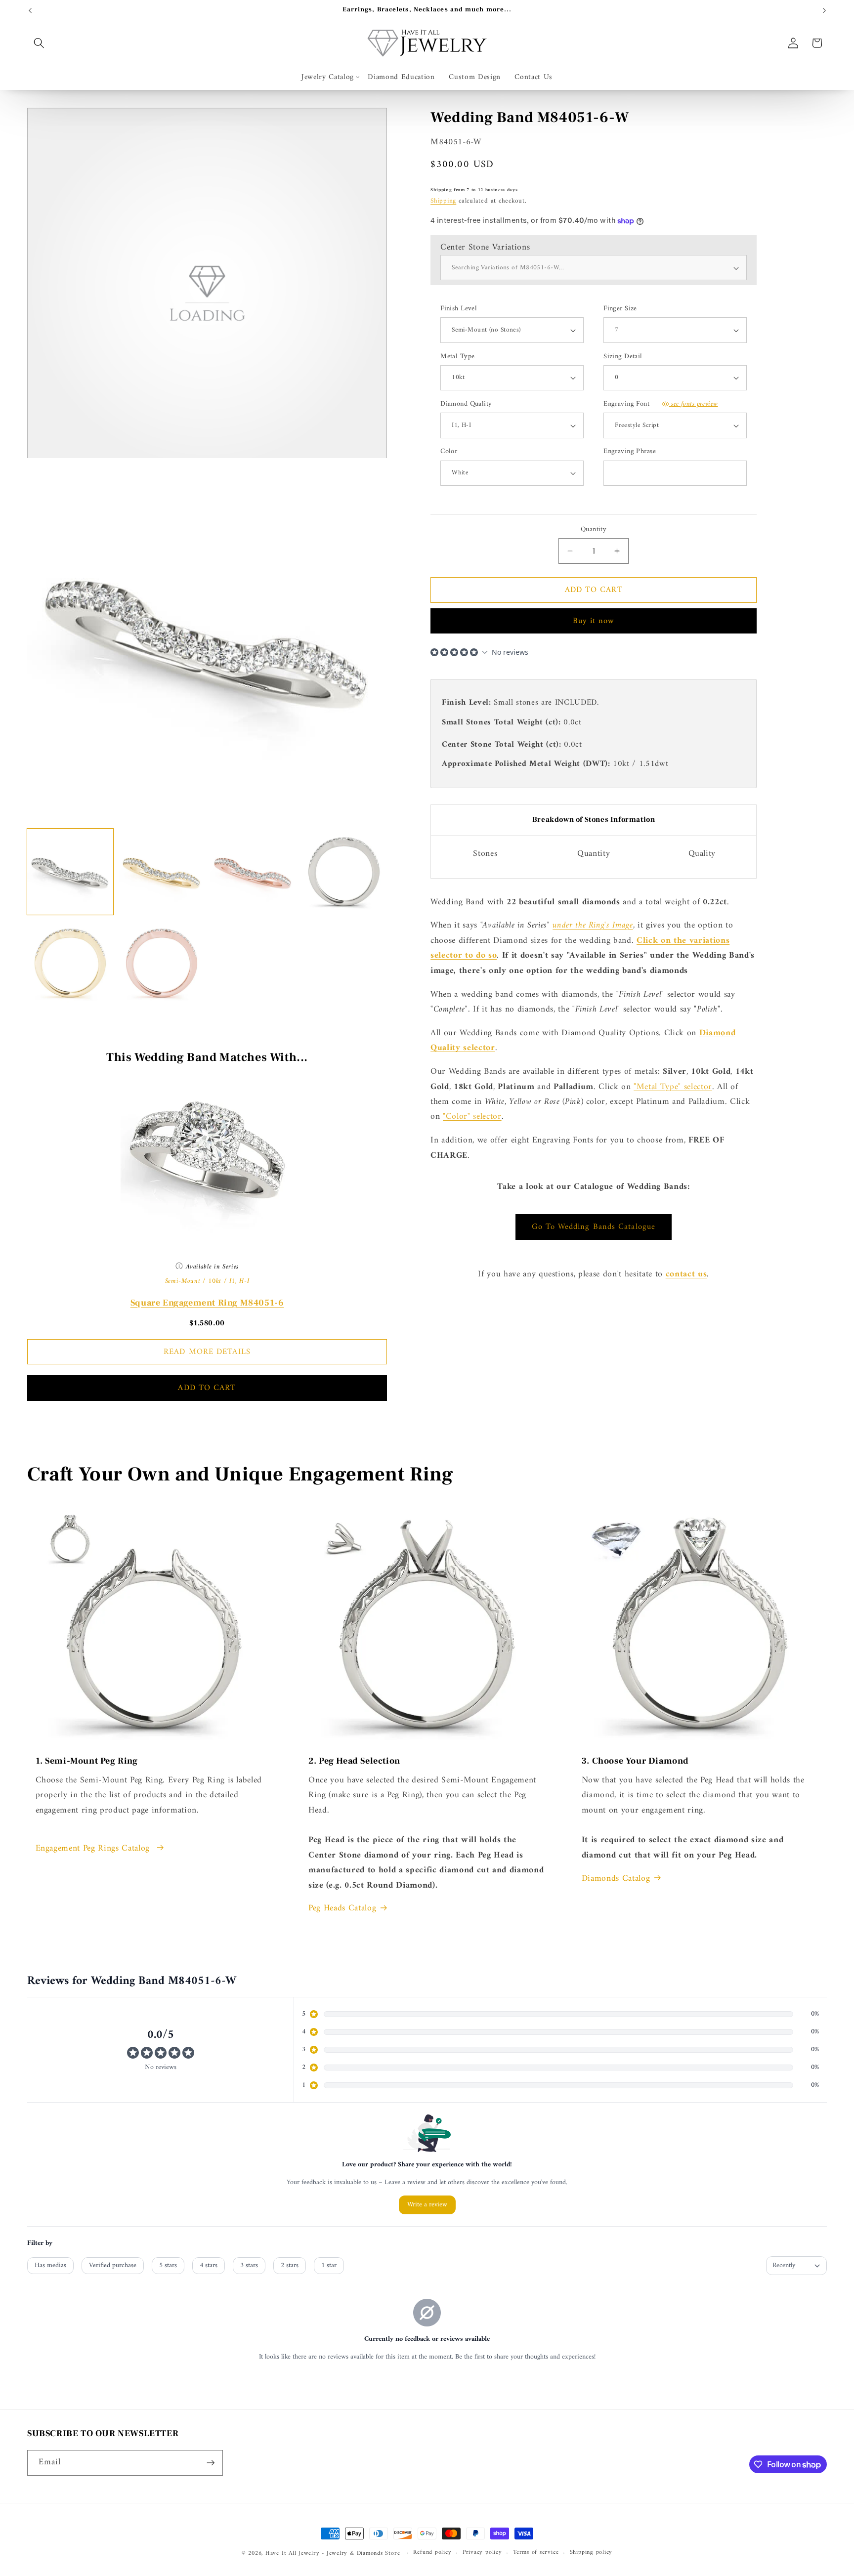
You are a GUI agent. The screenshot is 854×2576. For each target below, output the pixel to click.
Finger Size (620, 309)
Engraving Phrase (630, 452)
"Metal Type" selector (673, 1087)
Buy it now (594, 621)
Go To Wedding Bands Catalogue (594, 1227)
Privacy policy (482, 2553)
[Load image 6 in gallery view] (162, 963)
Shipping (443, 201)
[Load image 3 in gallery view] (253, 872)
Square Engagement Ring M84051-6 (207, 1303)
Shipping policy (591, 2553)
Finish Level (459, 309)
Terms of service (536, 2553)
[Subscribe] (211, 2463)
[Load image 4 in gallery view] (344, 872)
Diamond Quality (466, 404)
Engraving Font (661, 404)
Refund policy (432, 2553)
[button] (39, 43)
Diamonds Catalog (616, 1879)
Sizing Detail (623, 357)
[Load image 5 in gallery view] (70, 963)
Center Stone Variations (485, 247)
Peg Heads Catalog (342, 1908)
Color (449, 452)
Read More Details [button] (207, 1352)
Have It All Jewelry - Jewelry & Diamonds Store (333, 2553)
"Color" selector (472, 1117)
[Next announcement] (824, 10)
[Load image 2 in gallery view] (162, 872)
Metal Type (457, 357)
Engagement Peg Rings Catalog (94, 1849)
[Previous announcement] (30, 10)
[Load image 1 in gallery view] (70, 872)
